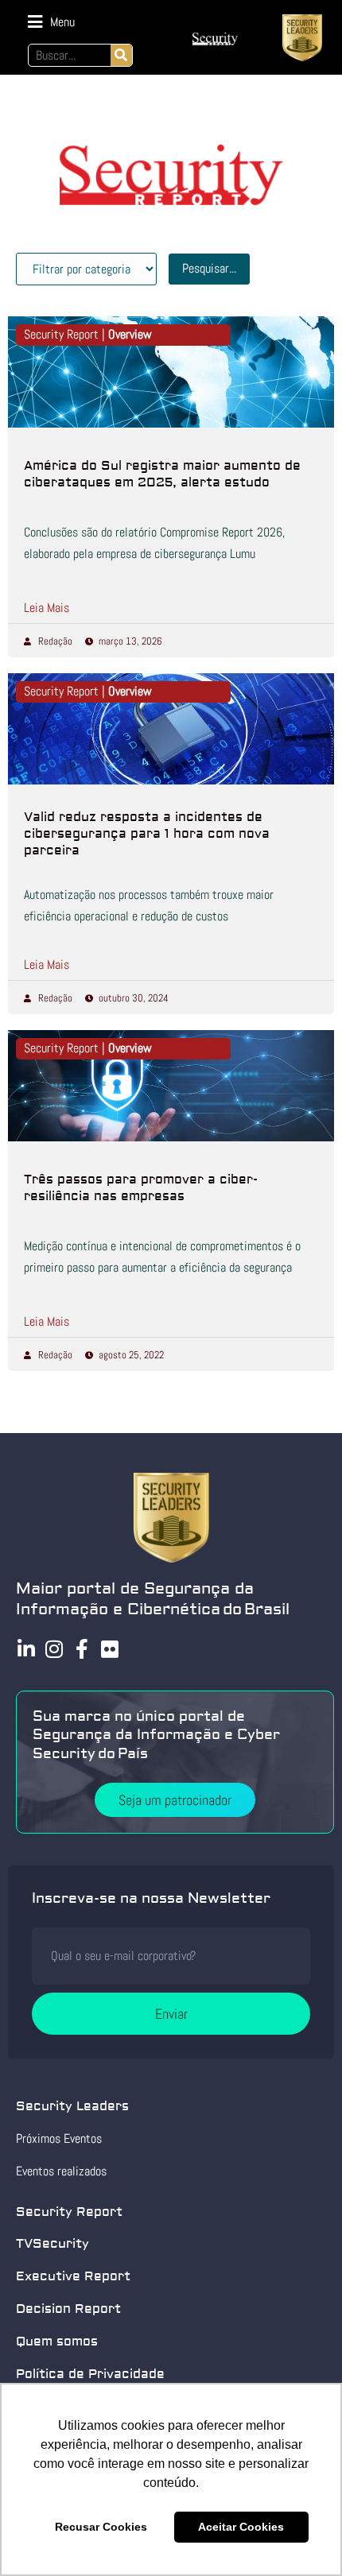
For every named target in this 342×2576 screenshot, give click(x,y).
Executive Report (73, 2276)
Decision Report (68, 2309)
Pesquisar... (209, 268)
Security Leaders (72, 2106)
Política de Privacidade (90, 2374)
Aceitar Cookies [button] (241, 2527)
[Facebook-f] (82, 1649)
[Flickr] (109, 1649)
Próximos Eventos (59, 2138)
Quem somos (57, 2342)
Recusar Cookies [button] (101, 2527)
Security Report (69, 2212)
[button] (51, 22)
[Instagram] (54, 1649)
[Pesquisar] (121, 55)
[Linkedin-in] (26, 1649)
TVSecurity (52, 2244)
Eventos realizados (61, 2171)
